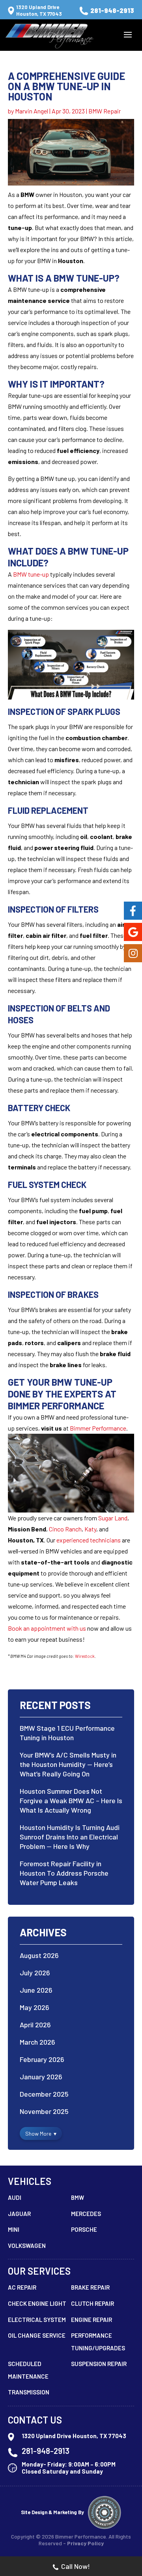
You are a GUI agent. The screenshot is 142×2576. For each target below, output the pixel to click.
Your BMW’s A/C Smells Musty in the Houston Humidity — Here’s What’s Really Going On (68, 1764)
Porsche (84, 2229)
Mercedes (86, 2214)
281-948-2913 (112, 10)
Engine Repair (92, 2320)
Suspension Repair (99, 2364)
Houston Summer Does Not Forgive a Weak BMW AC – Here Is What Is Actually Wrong (71, 1800)
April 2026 (35, 2025)
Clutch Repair (92, 2303)
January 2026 (41, 2077)
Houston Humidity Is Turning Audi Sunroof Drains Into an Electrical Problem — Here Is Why (70, 1837)
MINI (14, 2229)
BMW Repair (105, 111)
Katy (90, 1529)
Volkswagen (27, 2246)
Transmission (29, 2392)
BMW (78, 2197)
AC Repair (22, 2287)
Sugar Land (113, 1518)
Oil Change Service (37, 2335)
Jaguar (19, 2214)
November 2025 (44, 2111)
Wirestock (85, 1656)
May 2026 (35, 2007)
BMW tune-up (31, 574)
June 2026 (36, 1990)
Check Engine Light (37, 2303)
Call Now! (76, 2566)
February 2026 (42, 2059)
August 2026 (39, 1955)
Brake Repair (90, 2287)
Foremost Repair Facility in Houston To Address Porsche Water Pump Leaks (64, 1873)
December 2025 (44, 2094)
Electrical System (37, 2320)
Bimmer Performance (98, 1428)
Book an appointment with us (47, 1628)
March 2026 (37, 2042)
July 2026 (35, 1973)
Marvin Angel (32, 111)
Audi (15, 2197)
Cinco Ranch (65, 1529)
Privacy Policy (85, 2543)
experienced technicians (89, 1540)
